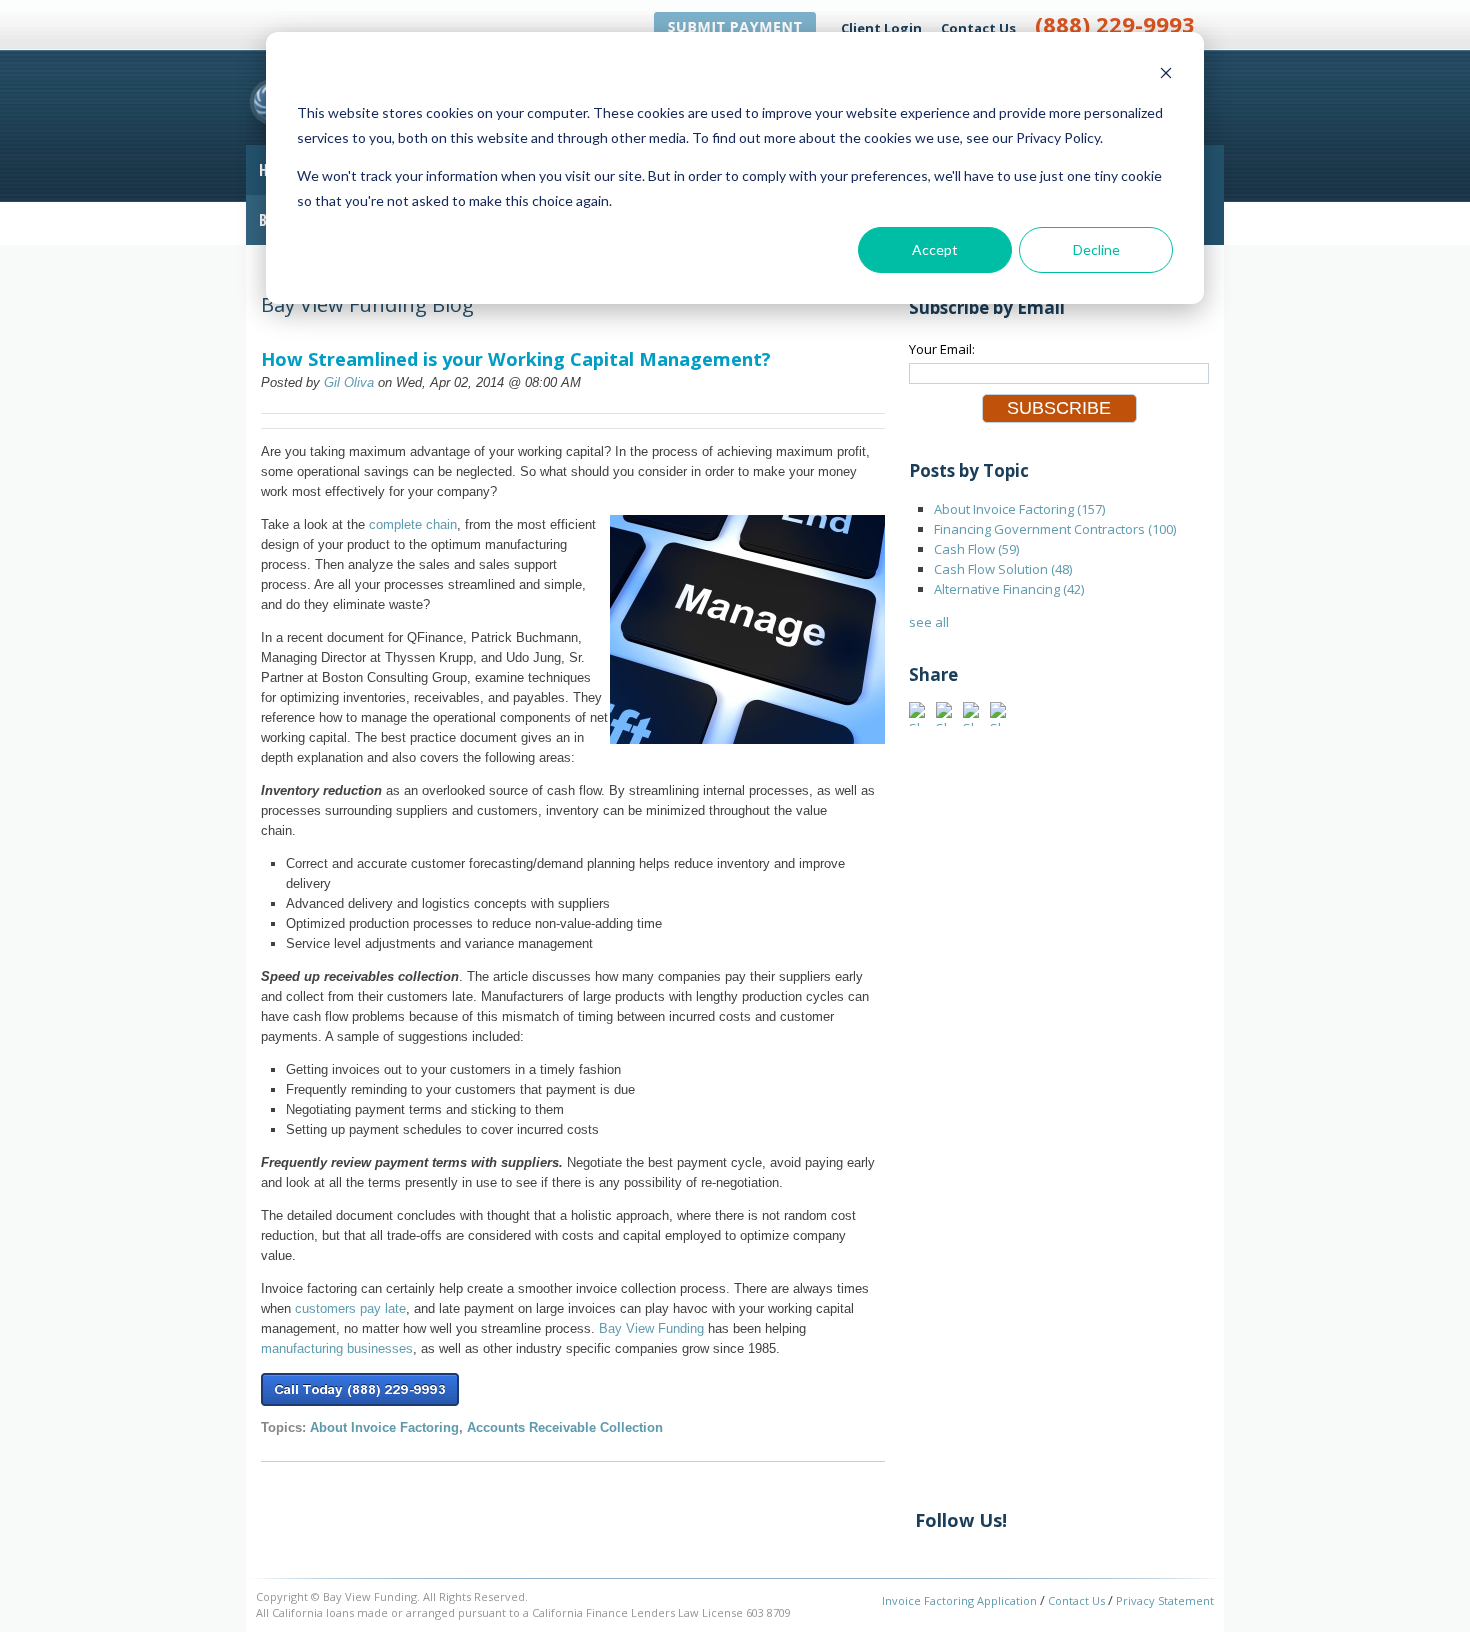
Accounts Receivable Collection (565, 1427)
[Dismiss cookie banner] (1166, 75)
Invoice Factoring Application (959, 1600)
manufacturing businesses (337, 1348)
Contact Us (978, 28)
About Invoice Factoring (384, 1427)
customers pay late (350, 1308)
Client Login (881, 28)
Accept (935, 249)
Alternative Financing (1009, 589)
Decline (1096, 249)
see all (929, 622)
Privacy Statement (1165, 1600)
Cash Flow (976, 549)
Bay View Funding (651, 1328)
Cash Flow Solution (1003, 569)
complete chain (413, 524)
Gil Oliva (349, 382)
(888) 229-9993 (1115, 24)
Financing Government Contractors (1055, 529)
